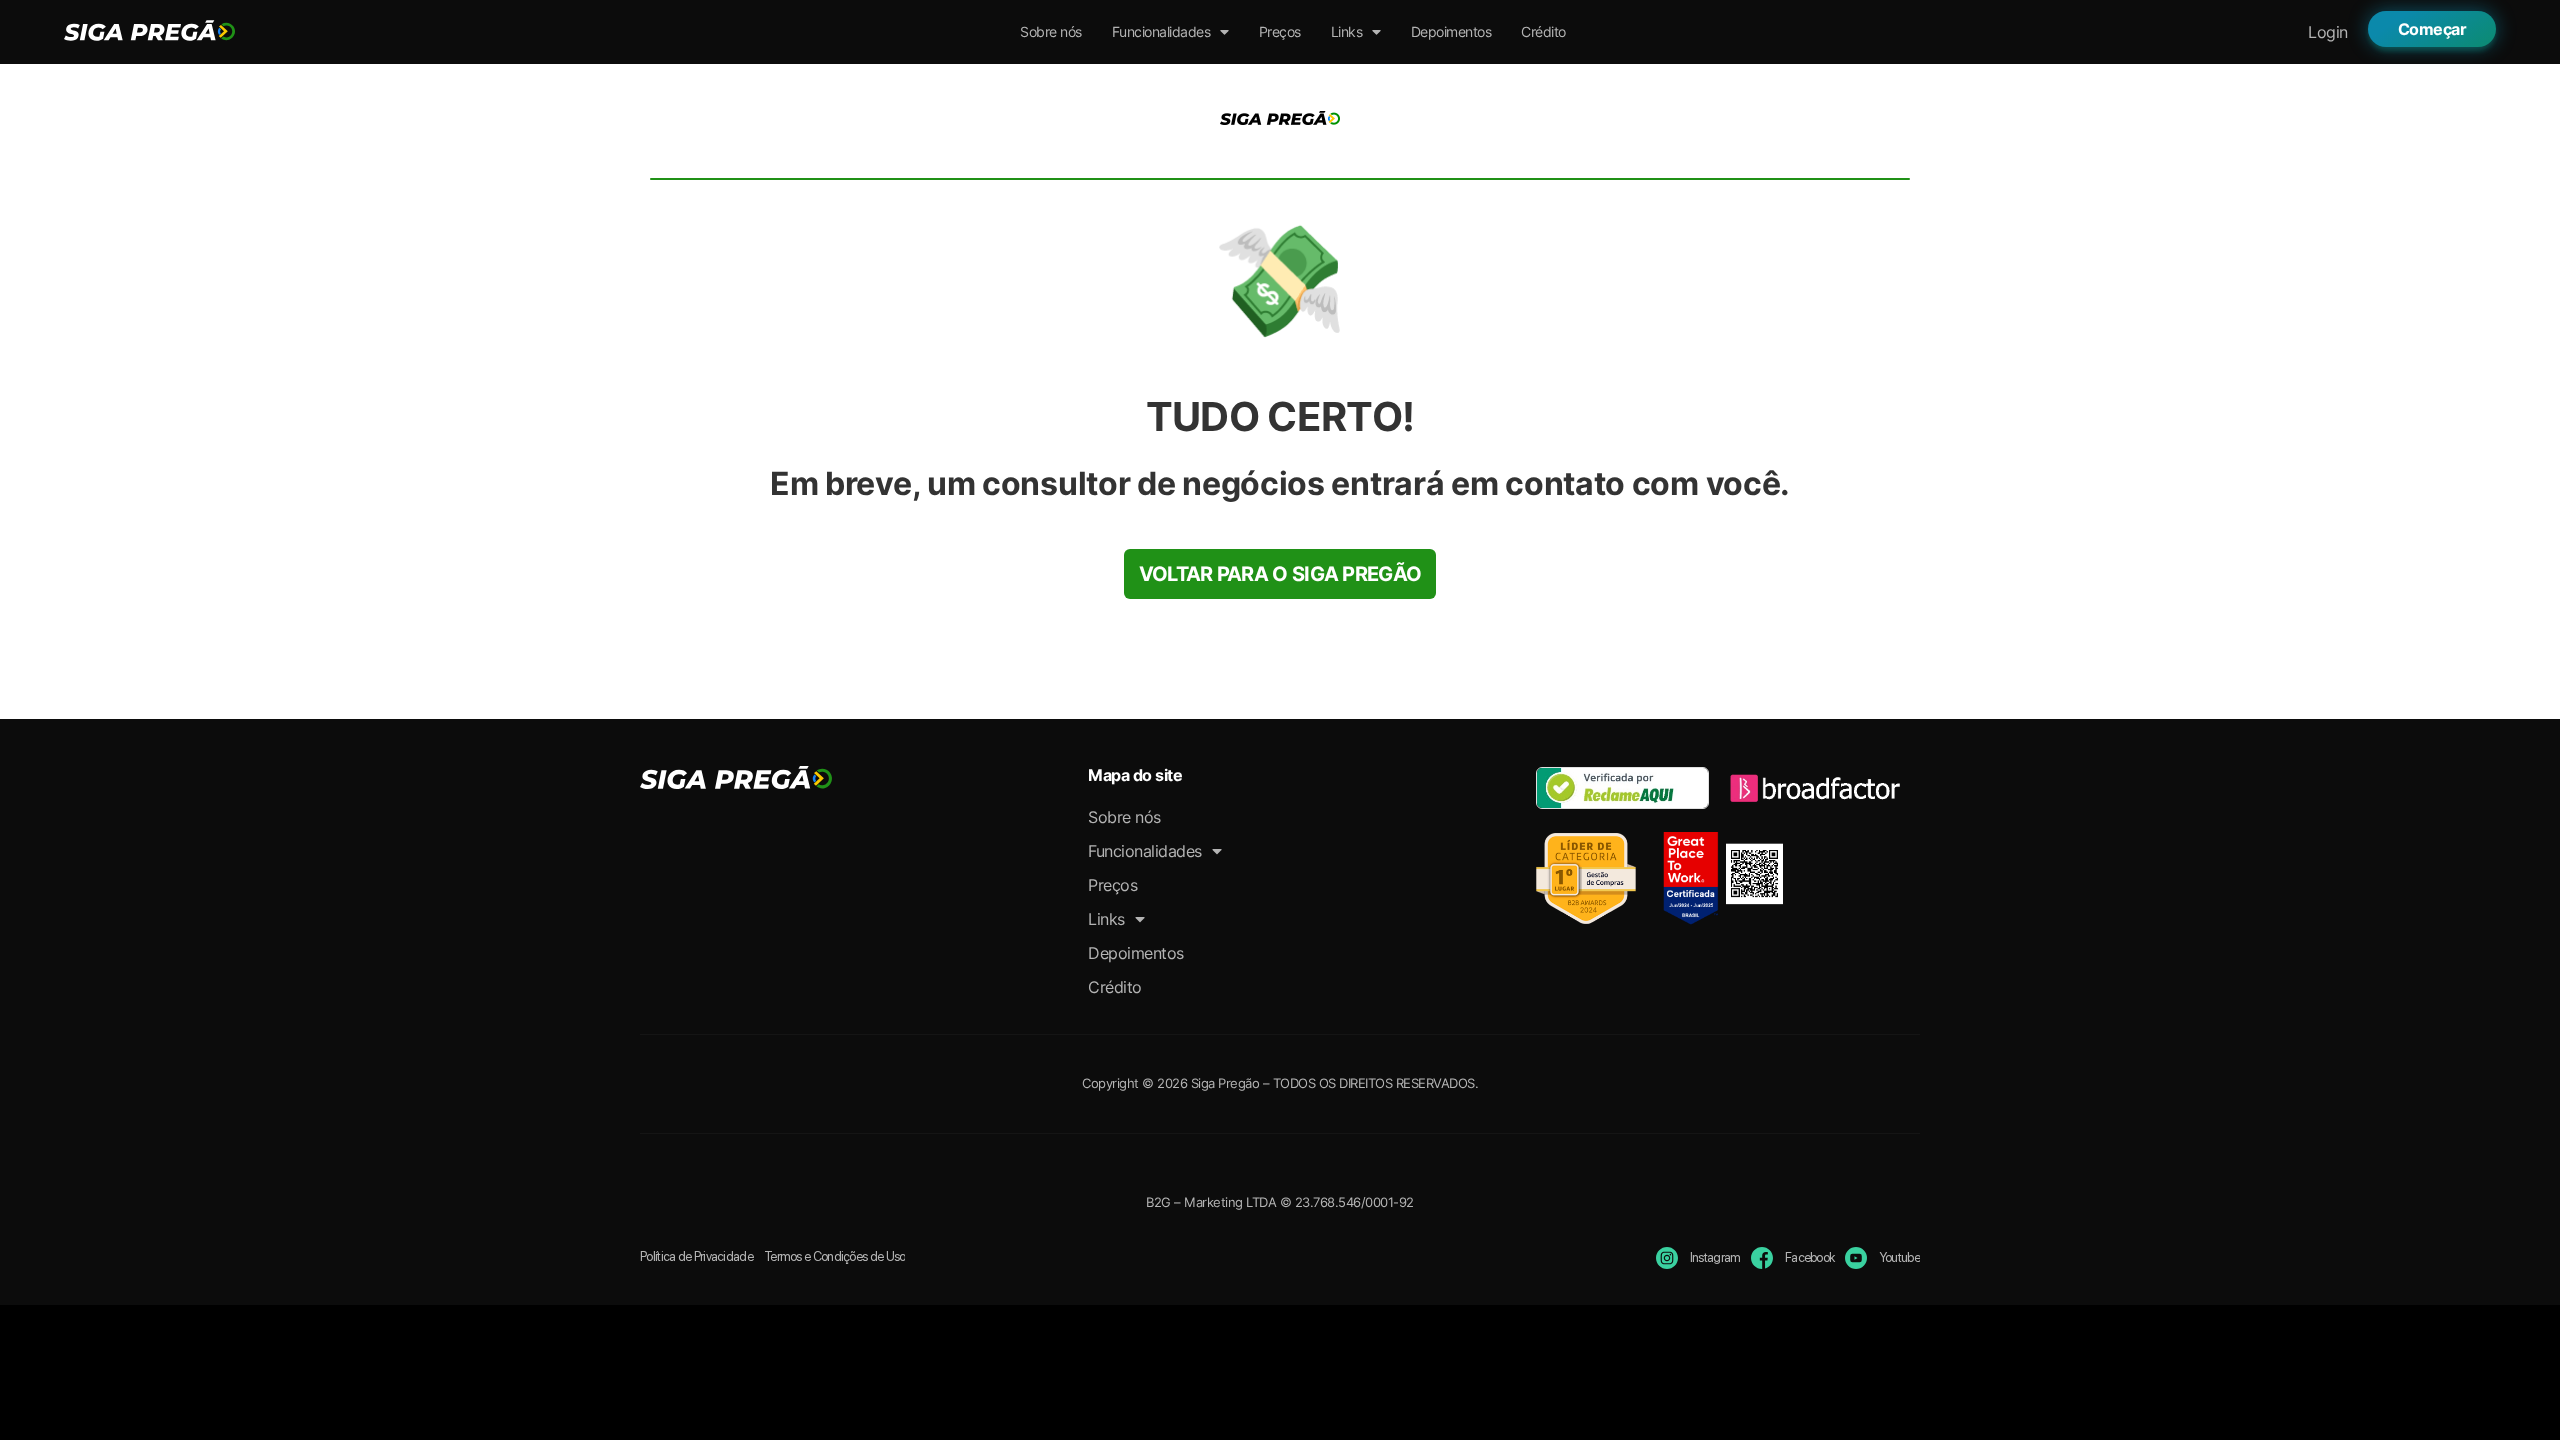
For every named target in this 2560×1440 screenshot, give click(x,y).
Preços (1280, 31)
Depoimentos (1451, 31)
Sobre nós (1051, 31)
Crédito (1543, 31)
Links (1347, 31)
